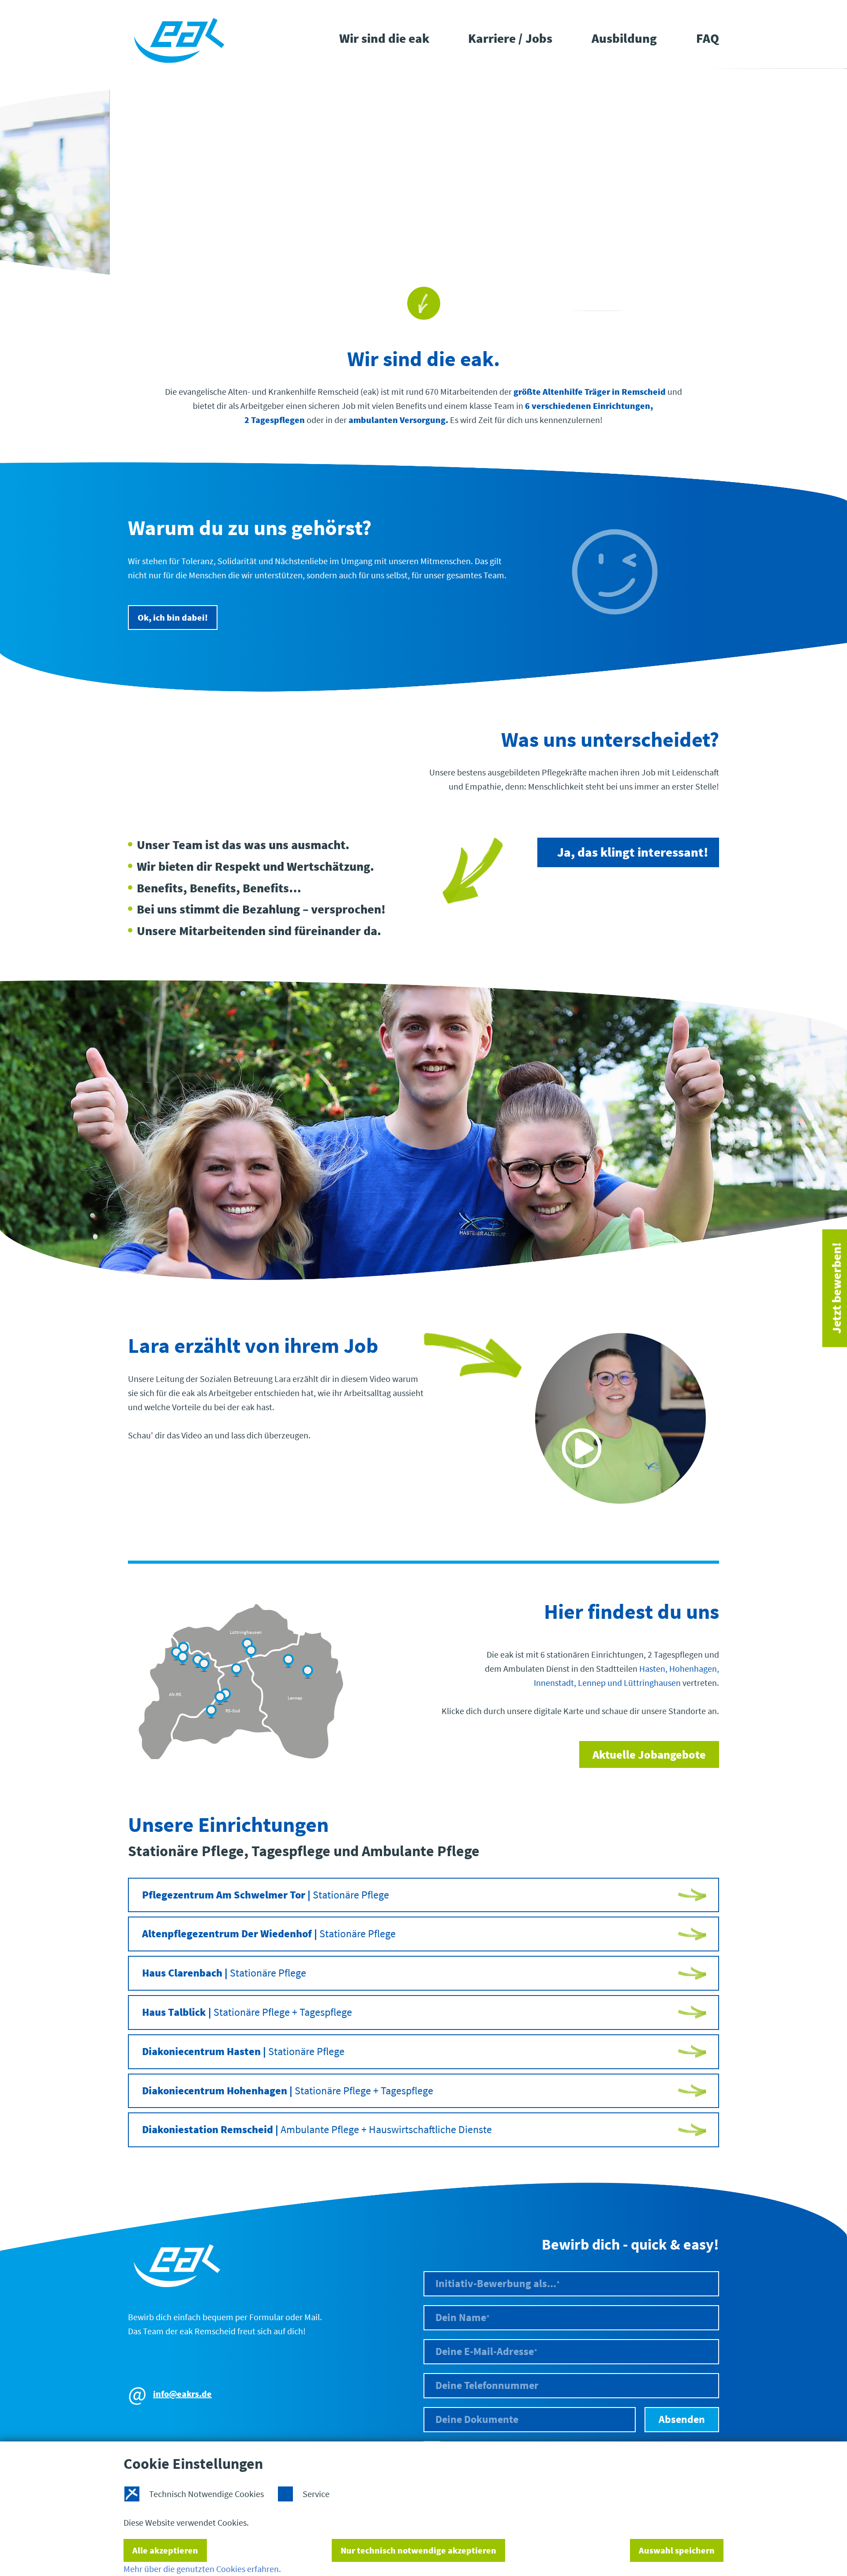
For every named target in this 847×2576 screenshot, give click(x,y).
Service (316, 2494)
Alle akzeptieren (165, 2550)
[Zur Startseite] (179, 39)
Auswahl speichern (677, 2550)
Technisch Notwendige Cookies (206, 2494)
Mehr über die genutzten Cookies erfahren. (202, 2569)
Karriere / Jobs (510, 38)
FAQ (708, 38)
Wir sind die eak (384, 38)
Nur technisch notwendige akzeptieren (418, 2550)
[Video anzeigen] (620, 1420)
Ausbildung (624, 38)
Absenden (682, 2419)
